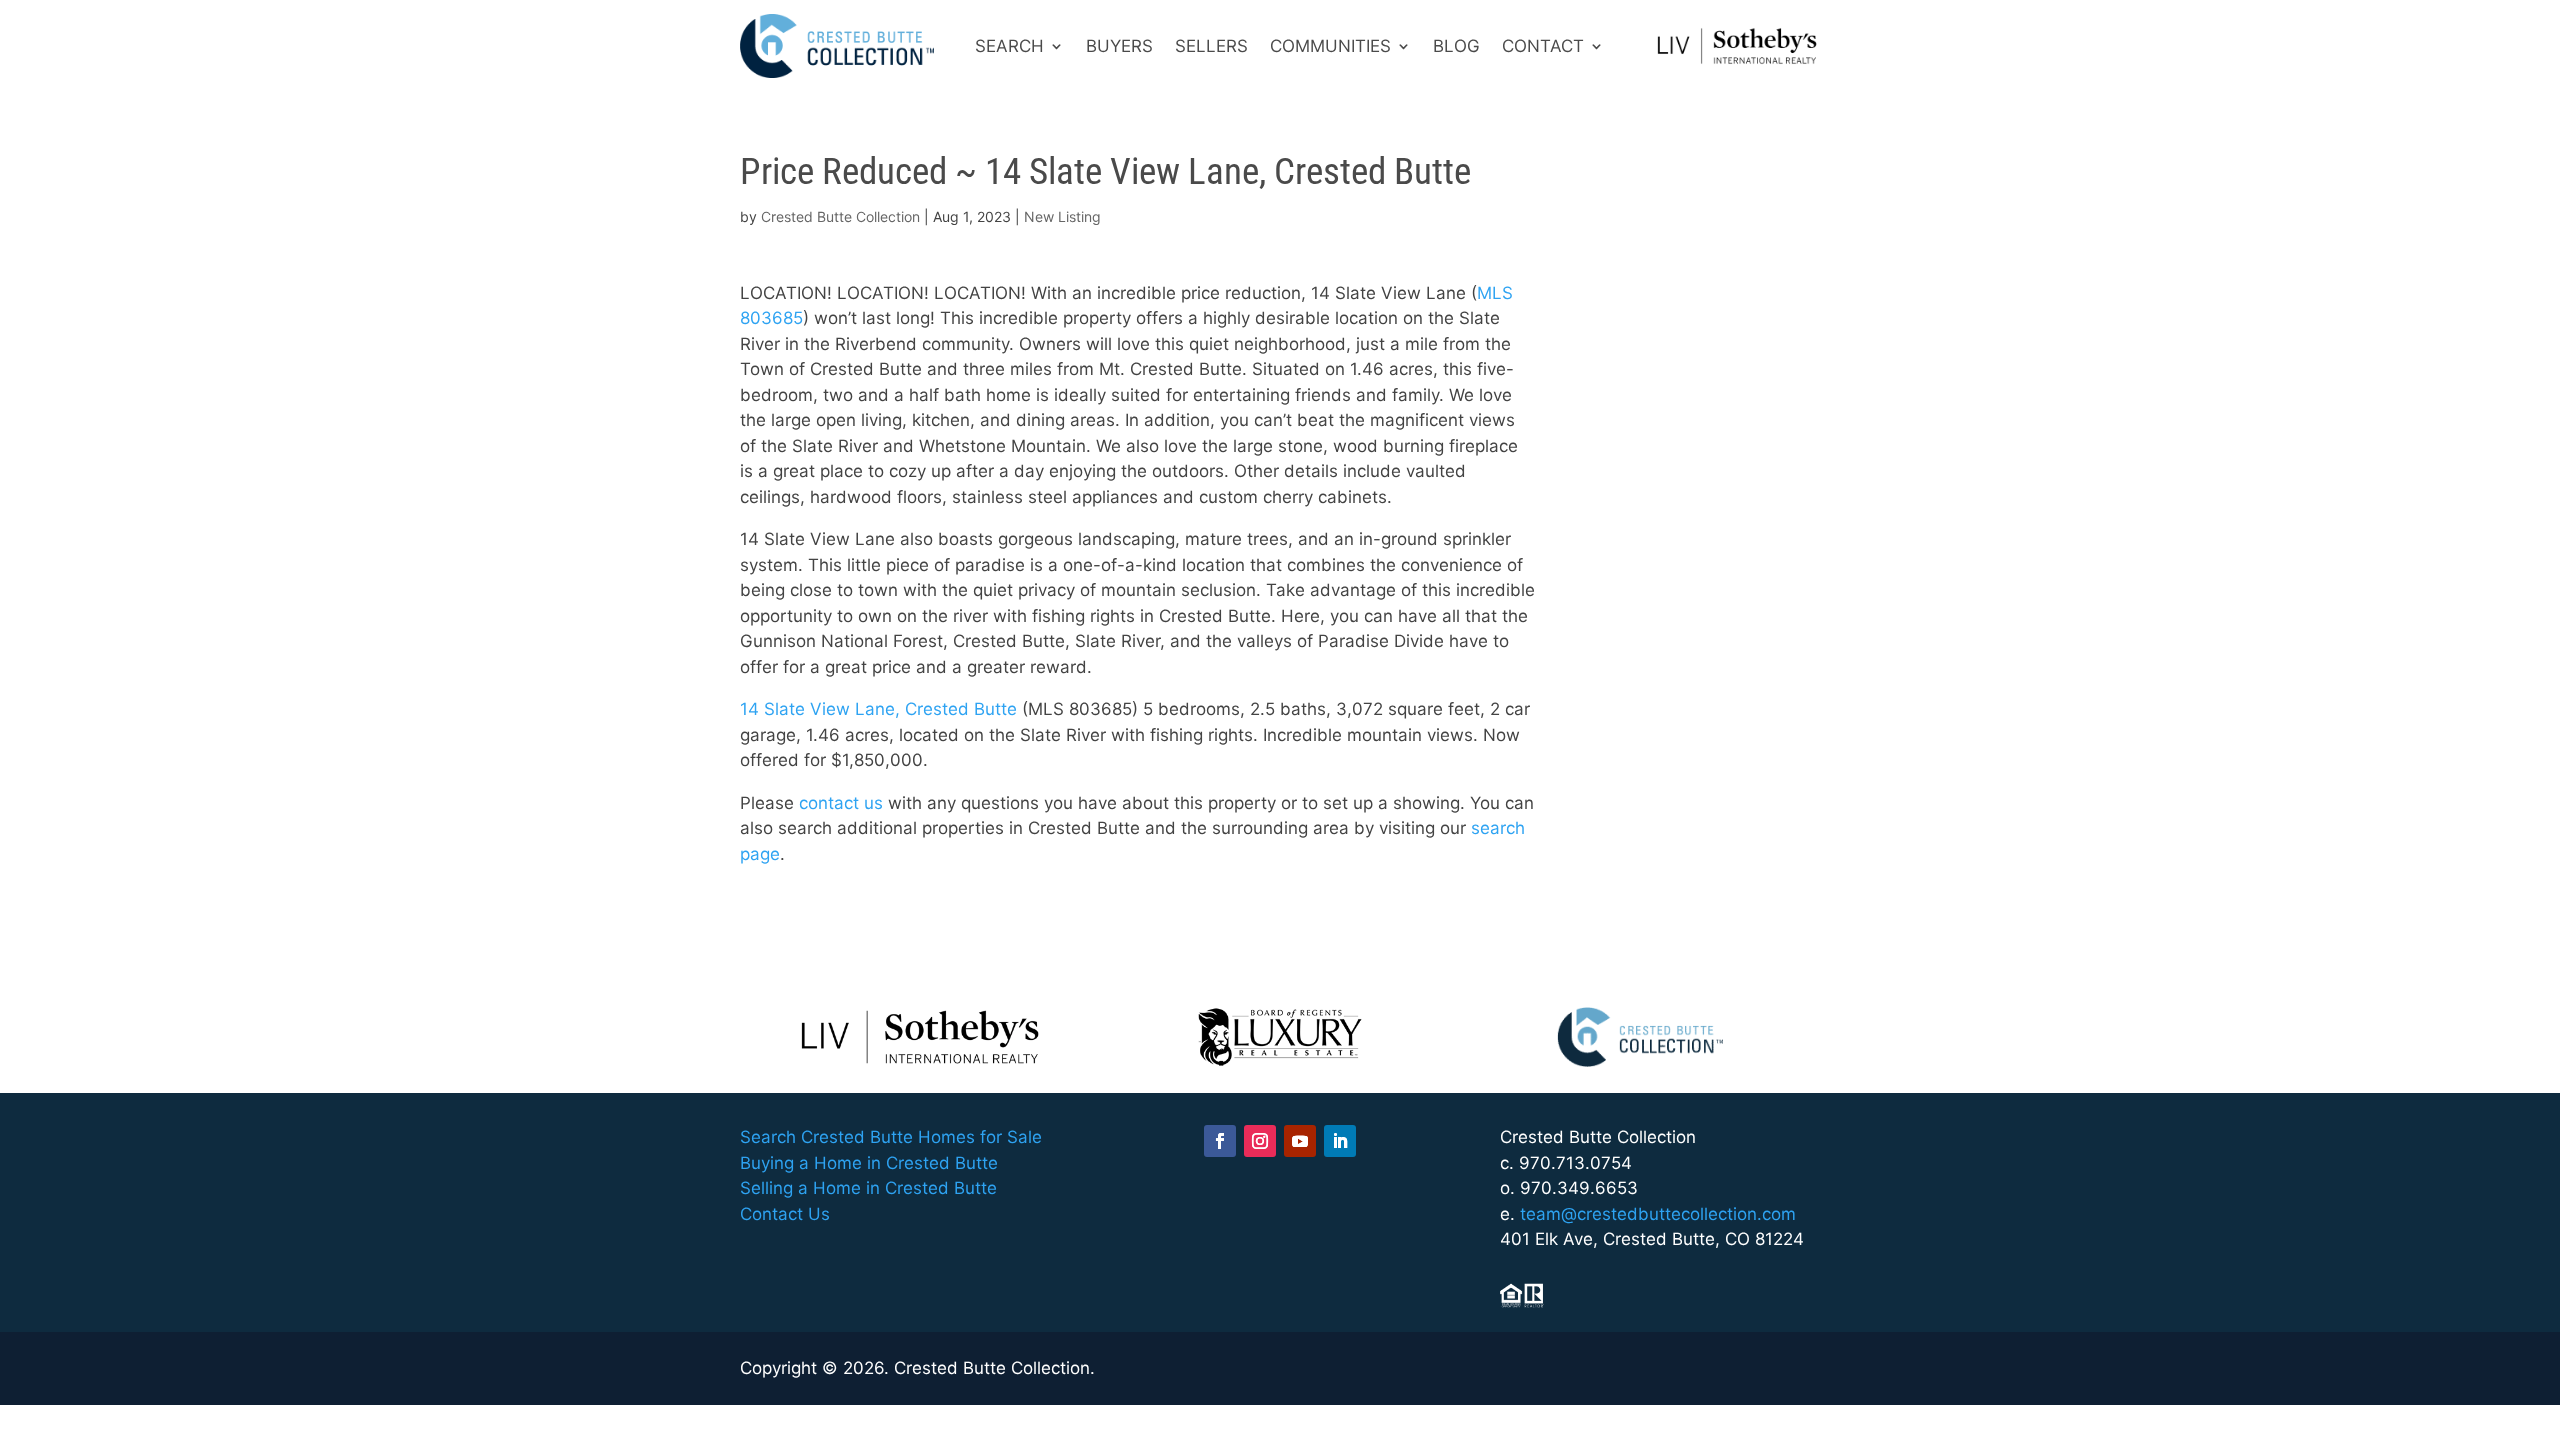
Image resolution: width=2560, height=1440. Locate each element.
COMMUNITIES (1330, 46)
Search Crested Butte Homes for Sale (891, 1137)
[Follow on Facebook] (1220, 1141)
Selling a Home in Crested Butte (868, 1188)
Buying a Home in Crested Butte (869, 1163)
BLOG (1456, 46)
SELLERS (1211, 46)
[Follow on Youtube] (1300, 1141)
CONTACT (1543, 46)
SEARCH (1009, 46)
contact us (841, 803)
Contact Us (785, 1214)
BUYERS (1119, 46)
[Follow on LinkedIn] (1340, 1141)
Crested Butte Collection (840, 216)
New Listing (1062, 216)
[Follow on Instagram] (1260, 1141)
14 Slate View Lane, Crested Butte (878, 709)
